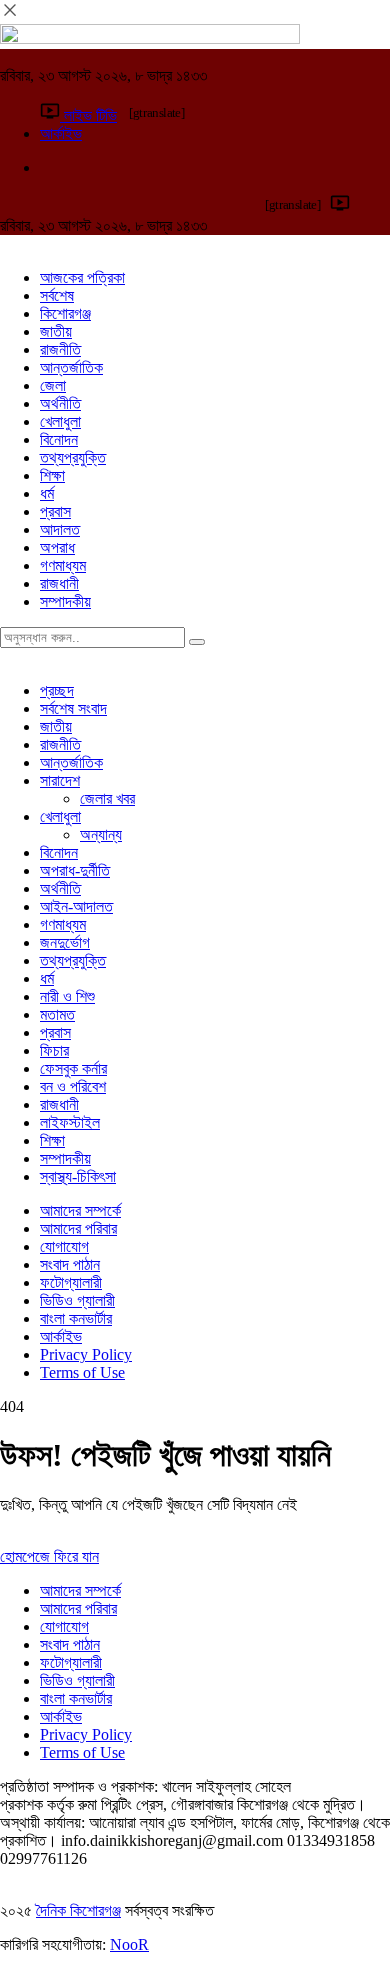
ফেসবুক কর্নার (73, 1068)
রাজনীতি (60, 349)
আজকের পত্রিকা (82, 277)
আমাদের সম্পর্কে (80, 1210)
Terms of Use (82, 1372)
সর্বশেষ (57, 295)
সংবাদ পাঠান (70, 1264)
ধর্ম (47, 493)
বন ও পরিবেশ (73, 1086)
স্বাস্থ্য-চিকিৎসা (78, 1176)
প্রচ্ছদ (57, 690)
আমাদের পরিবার (78, 1228)
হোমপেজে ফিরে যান (49, 1556)
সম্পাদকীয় (65, 601)
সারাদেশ (60, 780)
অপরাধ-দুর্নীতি (75, 870)
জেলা (53, 385)
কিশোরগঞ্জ (65, 313)
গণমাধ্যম (63, 565)
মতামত (57, 1014)
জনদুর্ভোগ (65, 942)
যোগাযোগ (64, 1246)
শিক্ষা (52, 475)
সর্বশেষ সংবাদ (73, 708)
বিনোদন (59, 439)
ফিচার (54, 1050)
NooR (129, 1944)
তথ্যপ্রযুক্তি (73, 457)
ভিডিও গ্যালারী (77, 1300)
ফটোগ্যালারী (71, 1282)
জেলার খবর (107, 798)
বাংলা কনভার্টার (76, 1318)
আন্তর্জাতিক (71, 367)
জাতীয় (56, 331)
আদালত (60, 529)
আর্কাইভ (61, 1336)
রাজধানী (59, 583)
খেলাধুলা (60, 421)
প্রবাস (55, 511)
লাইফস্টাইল (70, 1122)
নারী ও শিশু (67, 996)
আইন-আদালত (76, 906)
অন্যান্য (101, 834)
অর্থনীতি (60, 403)
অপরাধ (57, 547)
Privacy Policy (86, 1354)
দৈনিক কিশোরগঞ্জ (78, 1910)
